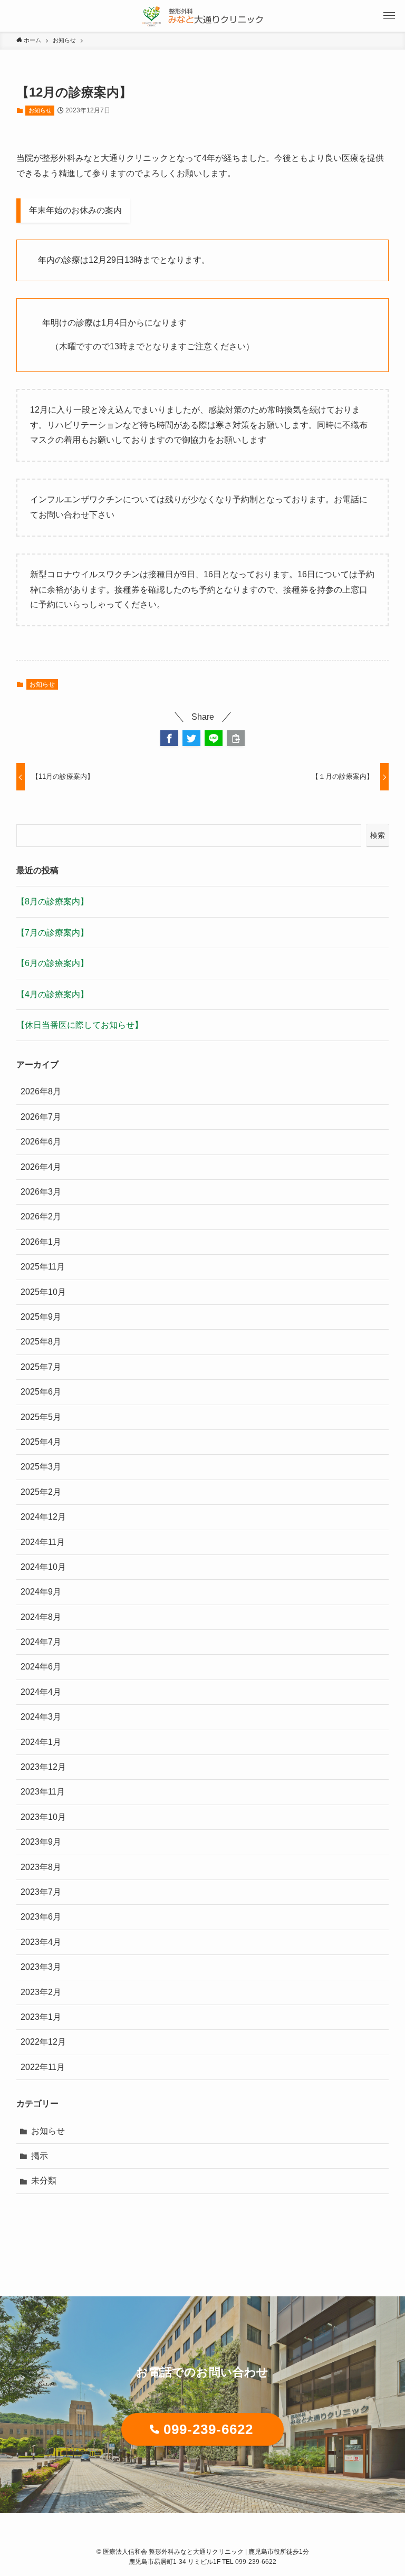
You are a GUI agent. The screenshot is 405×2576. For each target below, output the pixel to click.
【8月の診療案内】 (52, 901)
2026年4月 (41, 1167)
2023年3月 (41, 1967)
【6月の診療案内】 (52, 963)
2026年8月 (41, 1091)
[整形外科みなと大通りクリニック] (202, 16)
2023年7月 (41, 1892)
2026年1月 (41, 1242)
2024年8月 (41, 1617)
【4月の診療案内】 (52, 994)
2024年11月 (43, 1542)
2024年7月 (41, 1642)
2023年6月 (41, 1917)
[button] (169, 738)
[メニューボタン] (389, 16)
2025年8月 (41, 1342)
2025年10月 (43, 1292)
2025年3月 (41, 1467)
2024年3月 (41, 1717)
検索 (378, 835)
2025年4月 (41, 1442)
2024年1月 (41, 1742)
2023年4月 (41, 1942)
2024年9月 (41, 1592)
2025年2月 (41, 1492)
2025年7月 (41, 1367)
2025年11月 (43, 1267)
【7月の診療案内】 (52, 933)
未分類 (44, 2181)
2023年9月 (41, 1842)
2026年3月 (41, 1192)
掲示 (40, 2156)
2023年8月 (41, 1867)
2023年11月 (43, 1792)
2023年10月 (43, 1817)
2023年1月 (41, 2017)
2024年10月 (43, 1567)
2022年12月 (43, 2042)
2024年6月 (41, 1667)
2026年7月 (41, 1117)
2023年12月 (43, 1767)
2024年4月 (41, 1692)
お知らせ (40, 110)
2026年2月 (41, 1217)
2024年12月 (43, 1517)
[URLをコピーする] (236, 738)
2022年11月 (43, 2067)
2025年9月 (41, 1317)
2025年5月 (41, 1417)
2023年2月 (41, 1992)
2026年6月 (41, 1142)
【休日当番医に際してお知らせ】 (80, 1025)
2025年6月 (41, 1392)
